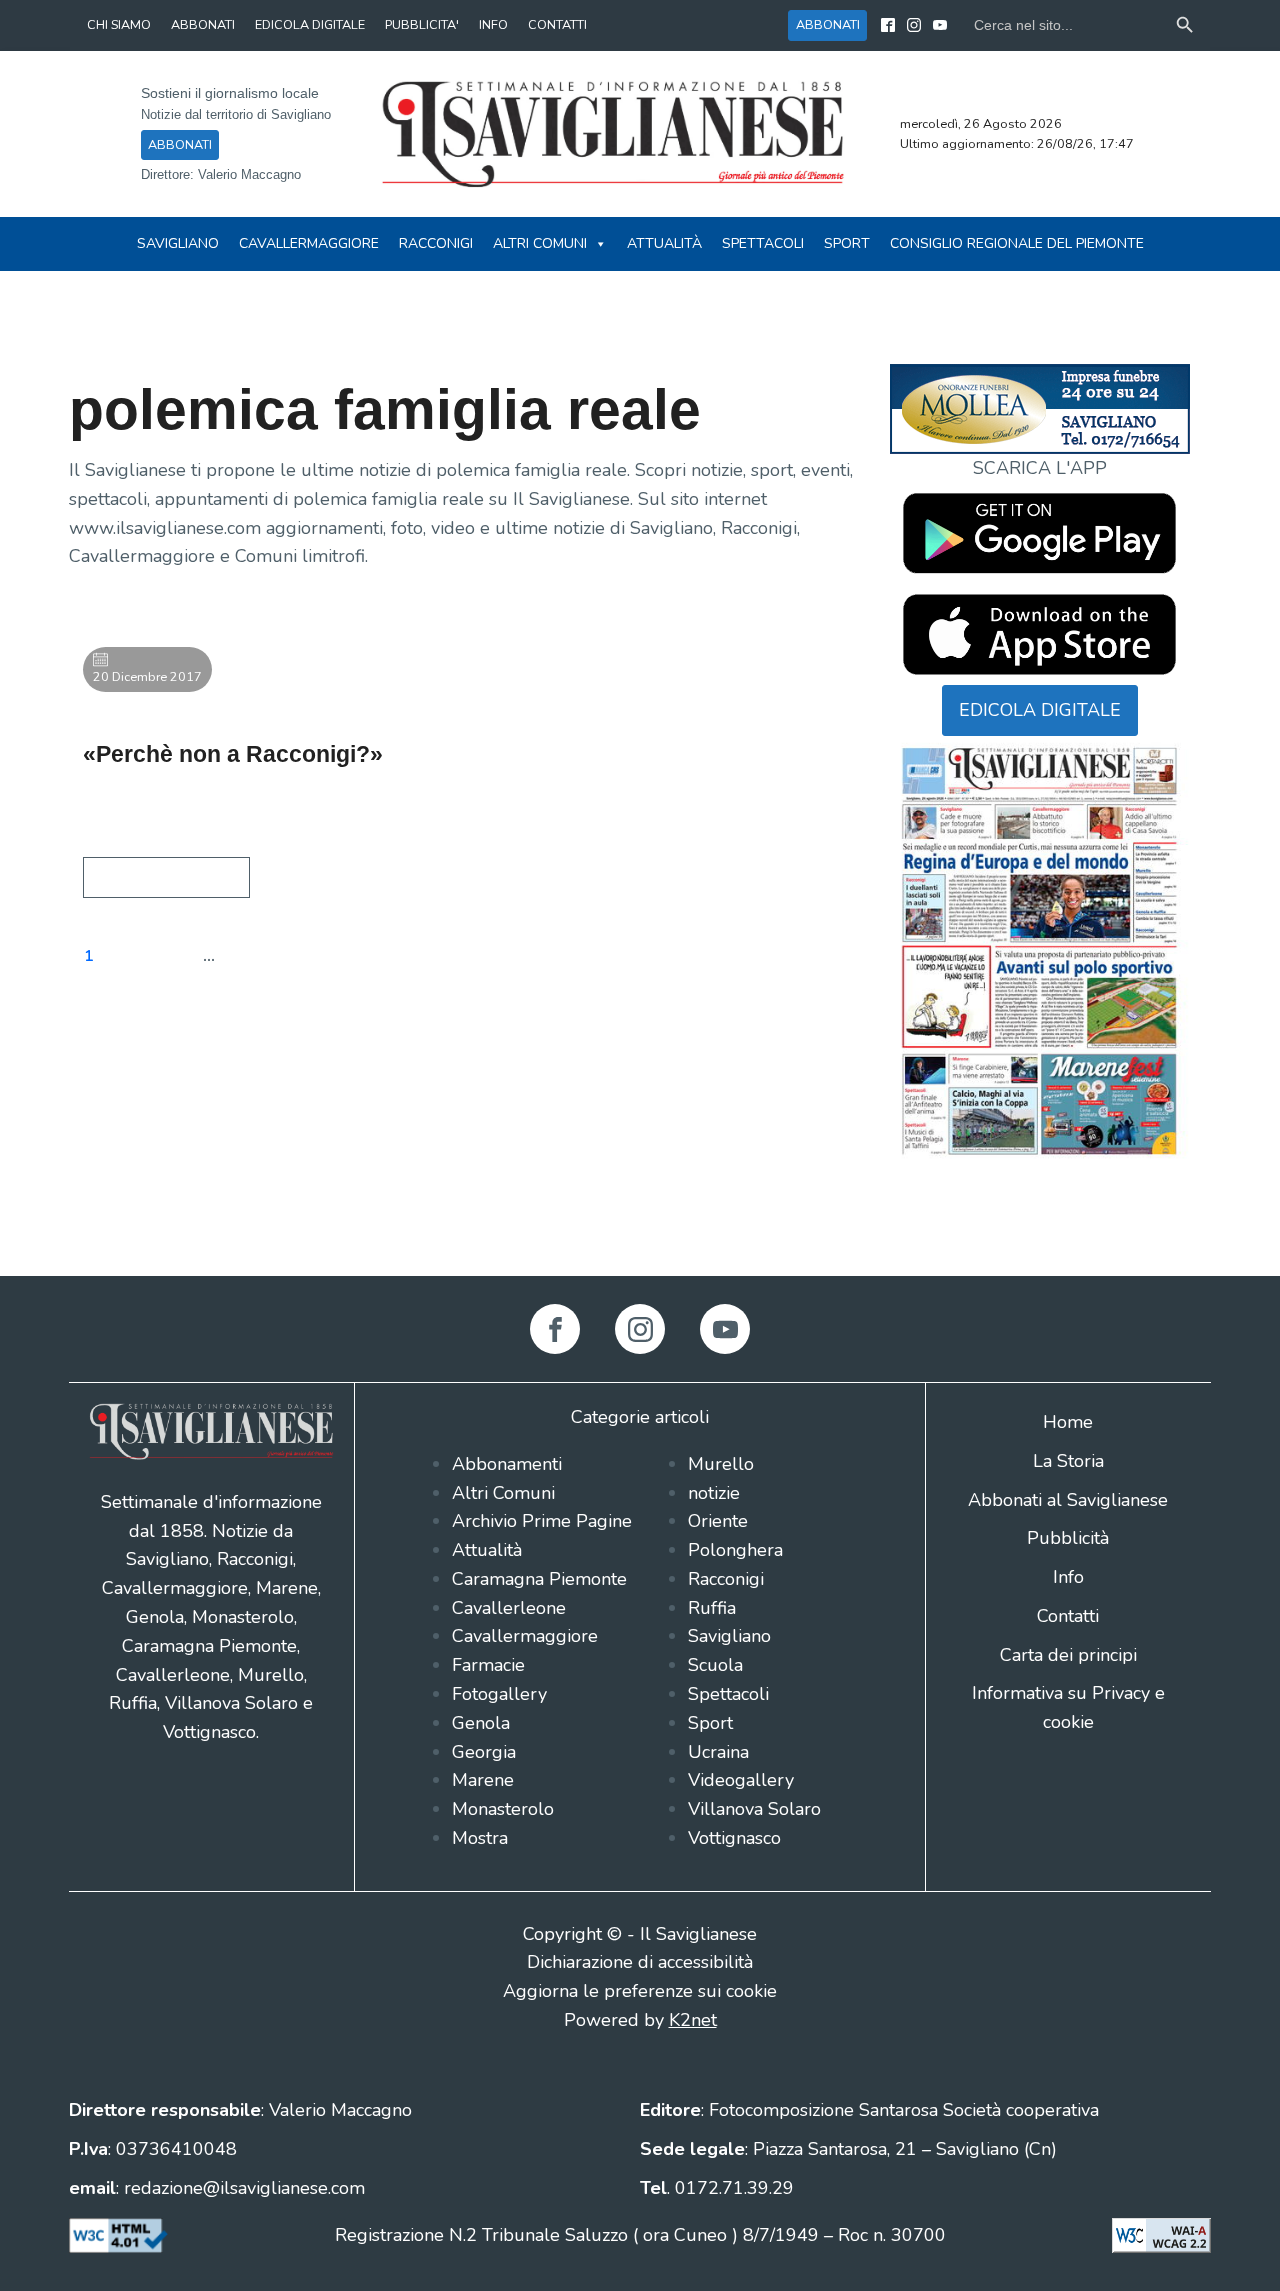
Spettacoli (763, 243)
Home (1068, 1422)
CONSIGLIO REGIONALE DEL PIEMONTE (1017, 243)
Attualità (664, 243)
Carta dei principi (1068, 1655)
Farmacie (488, 1665)
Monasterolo (503, 1809)
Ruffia (712, 1608)
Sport (847, 243)
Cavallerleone (509, 1608)
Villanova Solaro (754, 1809)
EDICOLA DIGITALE (310, 24)
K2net (693, 2020)
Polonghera (735, 1550)
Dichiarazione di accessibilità (640, 1962)
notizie (714, 1493)
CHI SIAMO (119, 24)
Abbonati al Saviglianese (1068, 1500)
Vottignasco (734, 1838)
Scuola (715, 1665)
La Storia (1068, 1461)
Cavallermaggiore (309, 243)
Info (1068, 1577)
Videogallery (741, 1780)
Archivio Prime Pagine (542, 1521)
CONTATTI (557, 24)
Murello (721, 1464)
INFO (493, 24)
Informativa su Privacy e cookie (1068, 1707)
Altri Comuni (540, 243)
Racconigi (436, 243)
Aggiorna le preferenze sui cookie (640, 1991)
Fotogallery (499, 1694)
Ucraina (718, 1752)
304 (319, 956)
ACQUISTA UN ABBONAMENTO (1040, 1223)
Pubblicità (1068, 1538)
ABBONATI (203, 24)
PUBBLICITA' (422, 24)
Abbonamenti (507, 1464)
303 (259, 956)
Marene (483, 1780)
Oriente (718, 1521)
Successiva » (407, 956)
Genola (481, 1723)
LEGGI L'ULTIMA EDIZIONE (1040, 1195)
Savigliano (178, 243)
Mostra (480, 1838)
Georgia (484, 1752)
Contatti (1068, 1616)
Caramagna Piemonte (539, 1579)
